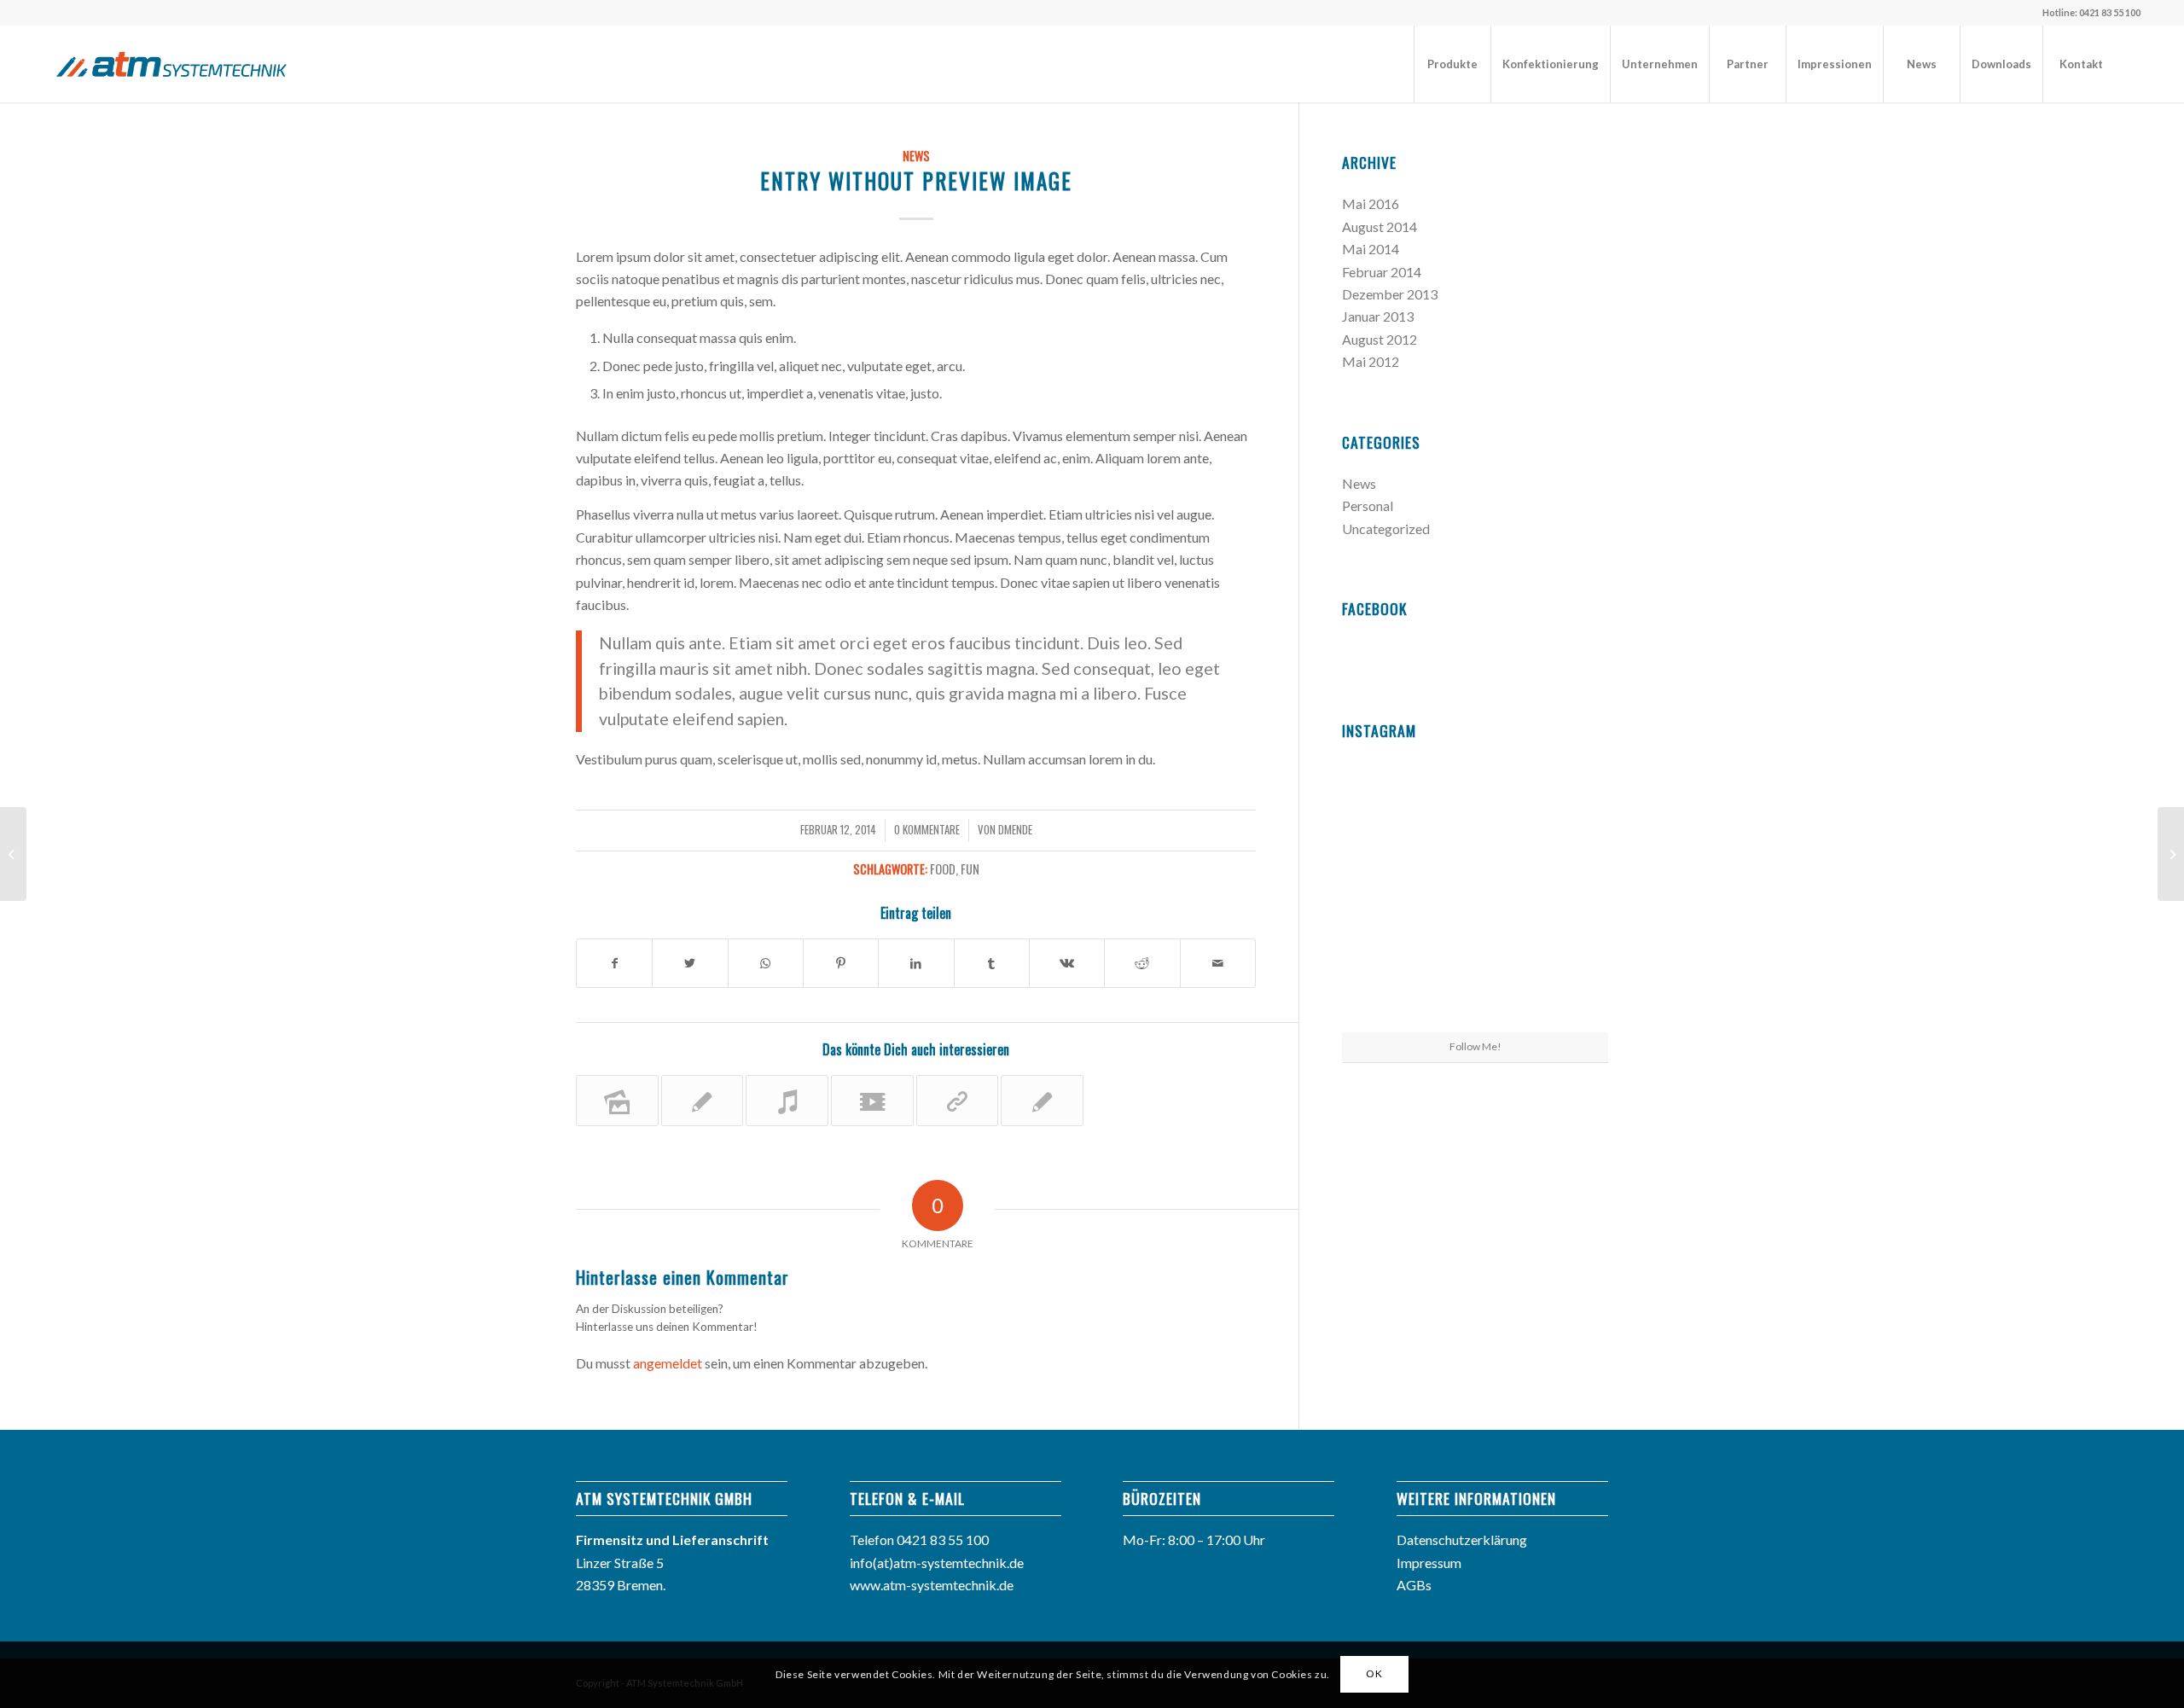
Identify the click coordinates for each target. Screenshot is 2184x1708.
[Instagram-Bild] (1565, 804)
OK (1374, 1674)
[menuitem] (1452, 64)
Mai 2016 (1371, 203)
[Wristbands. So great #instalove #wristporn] (1565, 895)
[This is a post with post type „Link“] (958, 1101)
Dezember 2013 (1390, 294)
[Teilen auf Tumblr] (992, 963)
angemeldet (668, 1363)
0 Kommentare (927, 830)
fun (970, 869)
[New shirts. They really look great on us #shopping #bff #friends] (1385, 804)
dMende (1015, 830)
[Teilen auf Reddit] (1142, 963)
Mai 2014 (1371, 249)
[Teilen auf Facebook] (614, 963)
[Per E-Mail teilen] (1218, 963)
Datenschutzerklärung (1462, 1540)
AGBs (1414, 1585)
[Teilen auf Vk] (1067, 963)
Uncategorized (1386, 529)
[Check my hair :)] (1565, 987)
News (916, 156)
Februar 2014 (1382, 272)
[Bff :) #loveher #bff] (1385, 895)
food (943, 869)
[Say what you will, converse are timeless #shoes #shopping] (1475, 988)
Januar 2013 (1378, 316)
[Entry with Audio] (787, 1101)
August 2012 (1380, 339)
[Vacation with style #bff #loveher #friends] (1475, 805)
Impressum (1429, 1563)
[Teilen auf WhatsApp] (766, 963)
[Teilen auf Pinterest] (841, 963)
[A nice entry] (1042, 1101)
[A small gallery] (617, 1101)
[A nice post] (703, 1101)
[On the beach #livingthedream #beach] (1475, 897)
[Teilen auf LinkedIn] (916, 963)
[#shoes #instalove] (1385, 987)
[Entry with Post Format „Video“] (872, 1101)
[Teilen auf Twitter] (690, 963)
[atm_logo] (171, 64)
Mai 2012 (1371, 361)
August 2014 (1380, 227)
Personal (1368, 505)
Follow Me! (1475, 1046)
